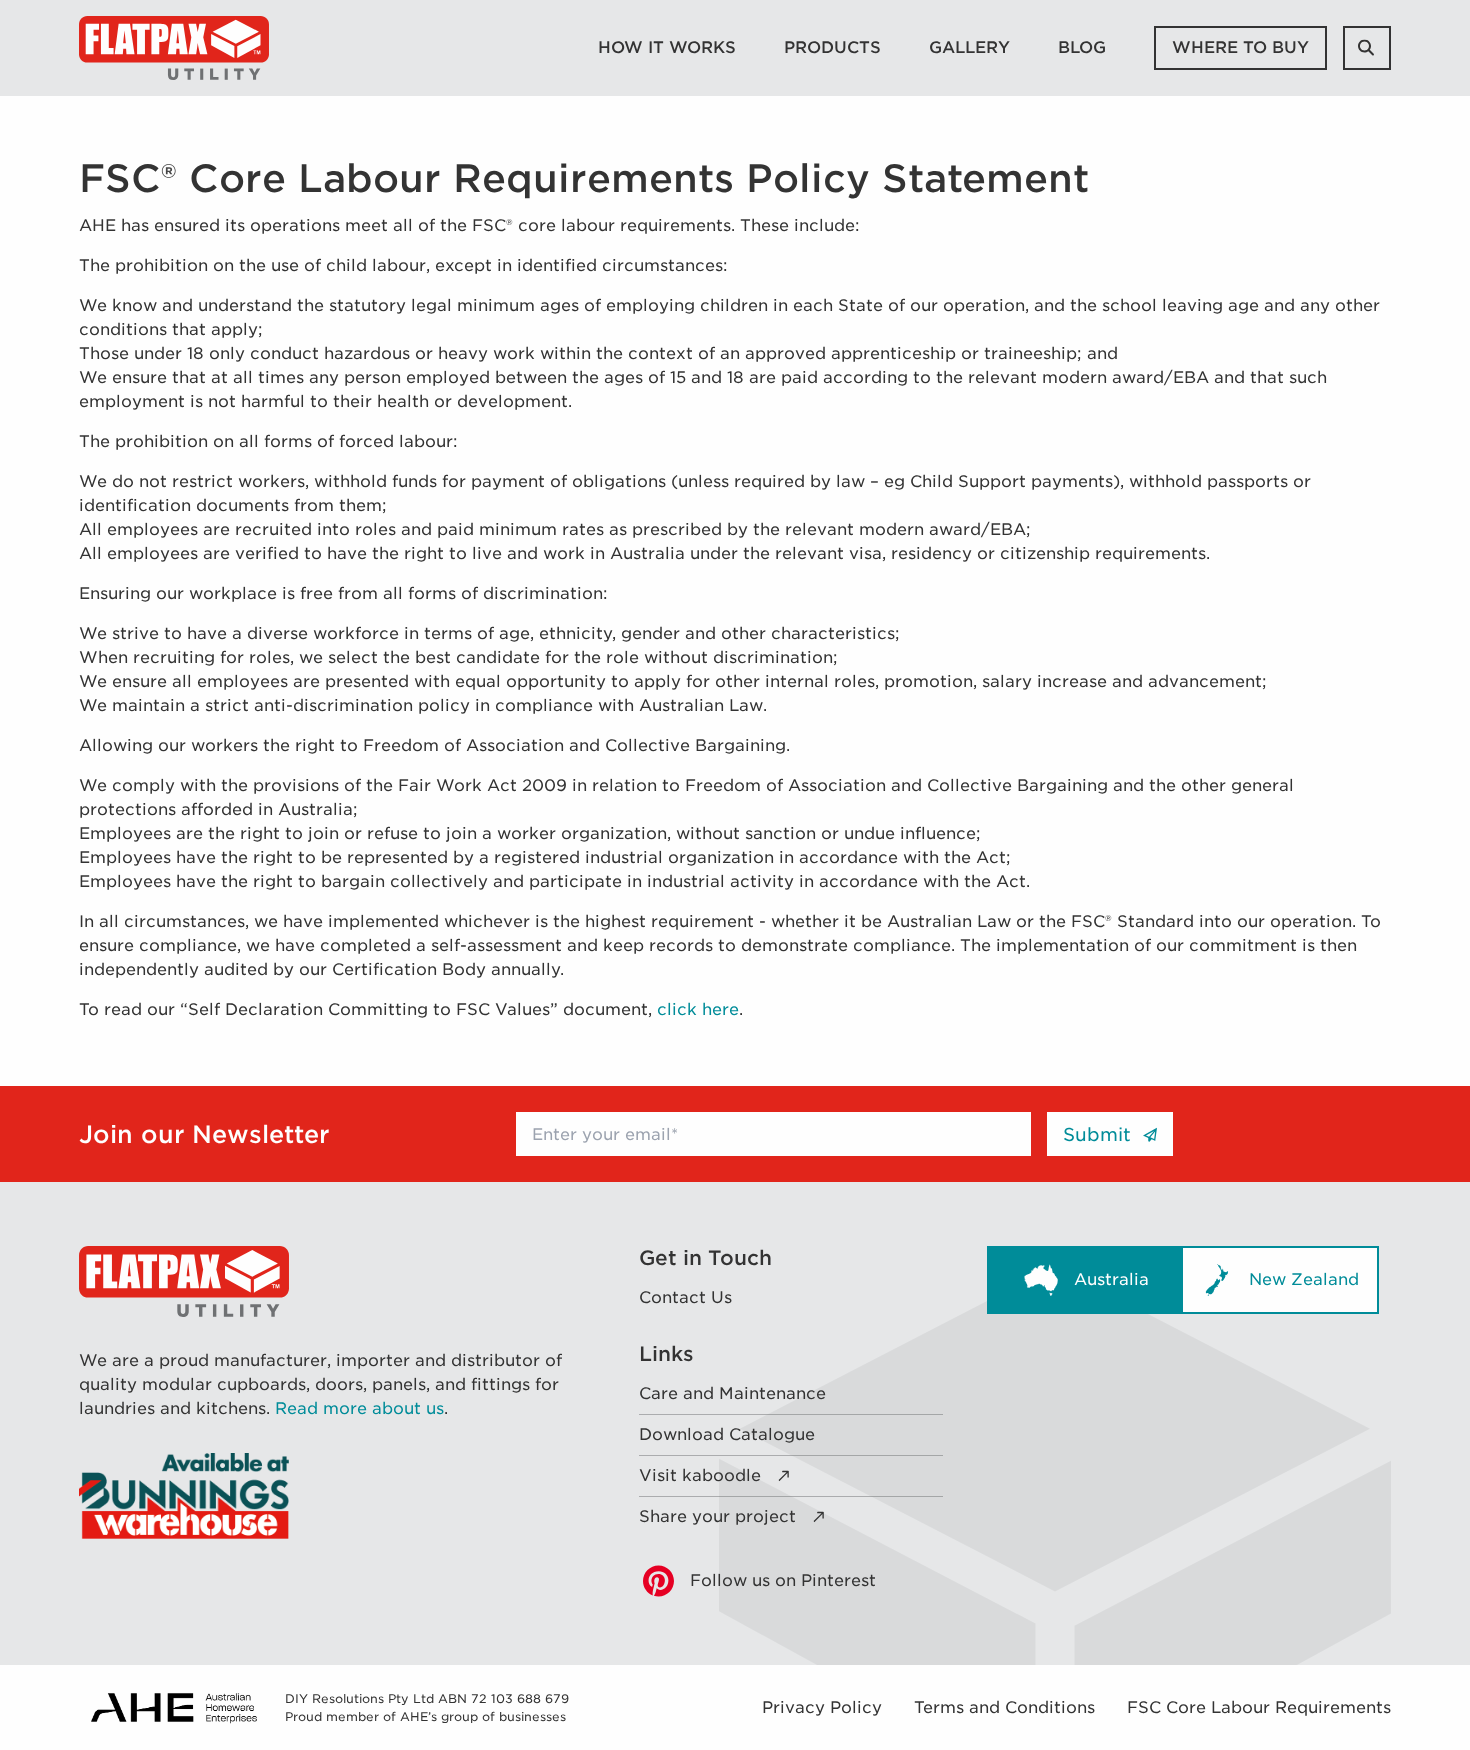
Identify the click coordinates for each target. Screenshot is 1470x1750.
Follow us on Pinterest (783, 1580)
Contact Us (685, 1297)
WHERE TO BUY (1240, 47)
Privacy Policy (822, 1707)
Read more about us (359, 1408)
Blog (1082, 47)
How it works (667, 47)
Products (832, 47)
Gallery (969, 47)
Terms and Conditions (1004, 1707)
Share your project (717, 1516)
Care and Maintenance (732, 1393)
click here (698, 1009)
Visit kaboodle (700, 1475)
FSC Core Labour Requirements (1259, 1707)
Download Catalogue (727, 1434)
